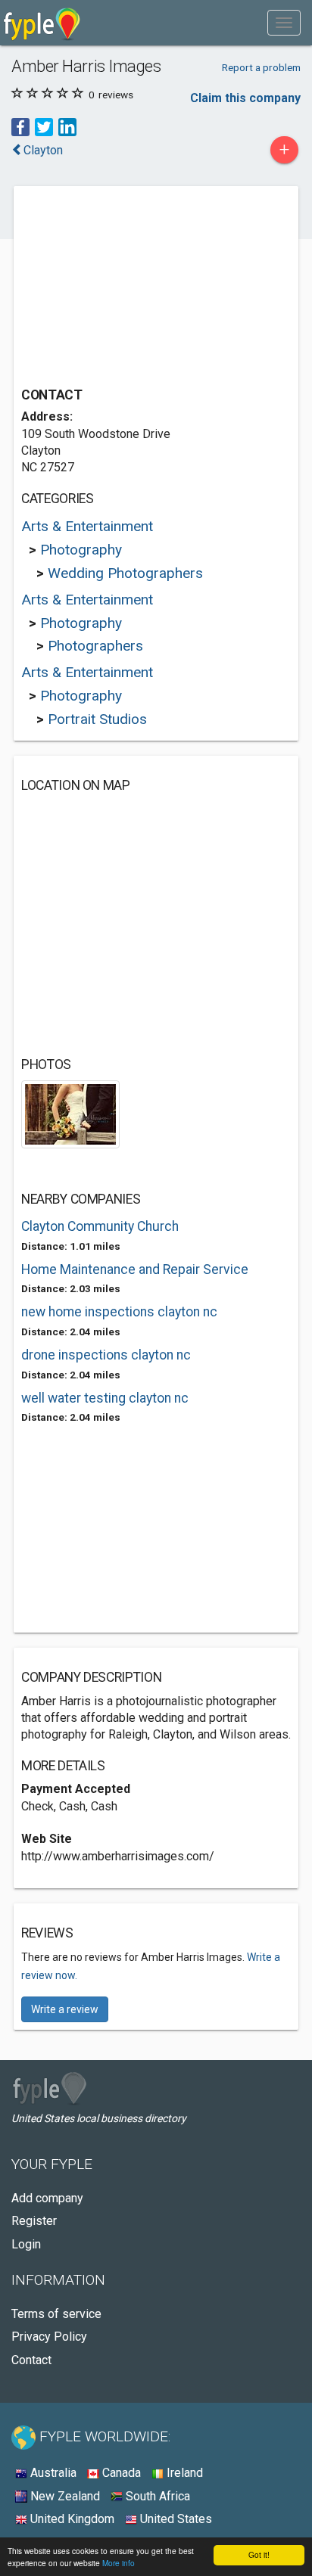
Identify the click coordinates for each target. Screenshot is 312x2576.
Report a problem (261, 67)
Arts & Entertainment (87, 526)
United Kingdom (71, 2519)
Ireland (183, 2473)
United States (175, 2519)
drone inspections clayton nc (106, 1355)
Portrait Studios (97, 719)
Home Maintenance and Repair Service (135, 1269)
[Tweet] (44, 127)
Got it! (259, 2554)
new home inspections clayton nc (119, 1312)
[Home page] (42, 23)
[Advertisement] (135, 288)
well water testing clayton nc (105, 1398)
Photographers (95, 646)
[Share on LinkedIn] (67, 127)
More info (119, 2563)
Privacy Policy (49, 2337)
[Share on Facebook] (20, 127)
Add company (47, 2198)
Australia (52, 2473)
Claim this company (245, 98)
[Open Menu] (284, 23)
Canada (120, 2473)
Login (26, 2244)
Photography (81, 550)
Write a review (65, 2009)
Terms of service (56, 2314)
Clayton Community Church (100, 1226)
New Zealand (64, 2496)
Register (34, 2221)
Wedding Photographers (125, 573)
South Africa (156, 2496)
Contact (31, 2360)
